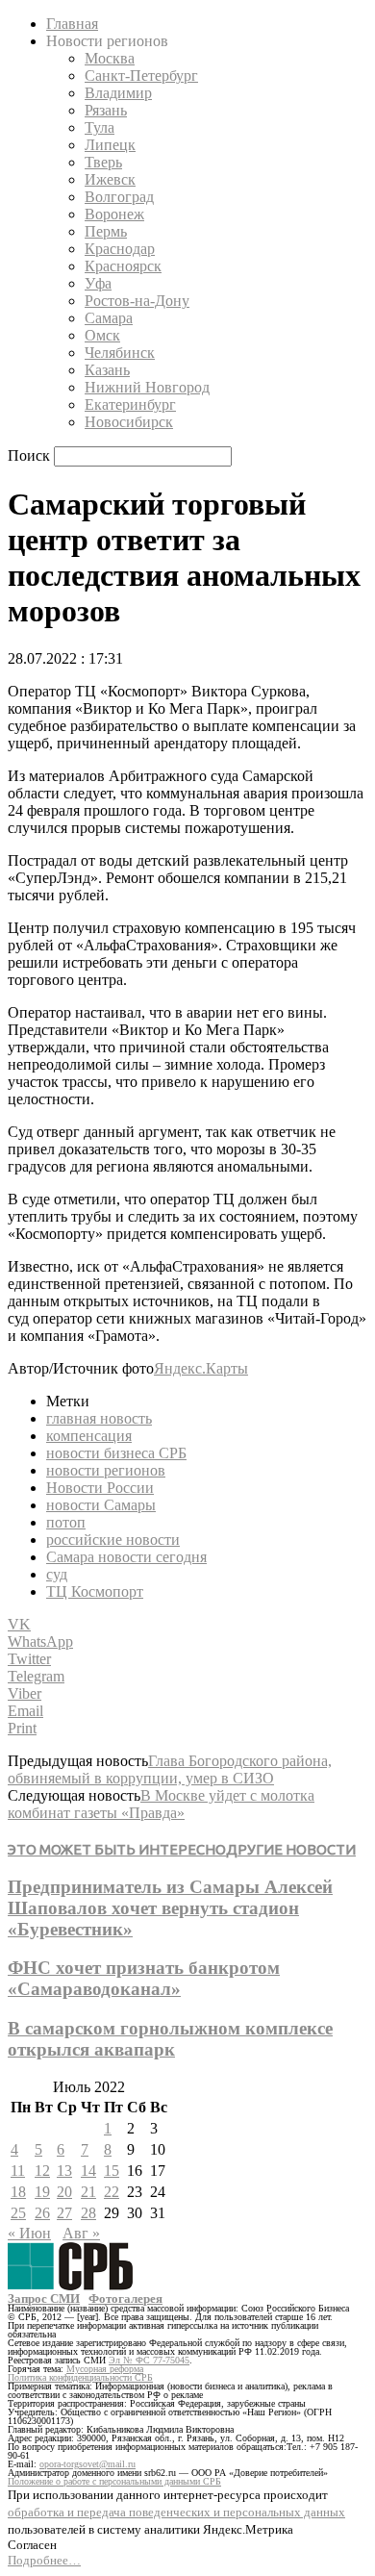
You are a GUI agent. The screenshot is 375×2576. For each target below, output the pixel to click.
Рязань (106, 110)
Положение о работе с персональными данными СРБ (114, 2481)
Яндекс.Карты (201, 1368)
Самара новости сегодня (126, 1557)
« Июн (29, 2233)
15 (112, 2171)
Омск (102, 335)
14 (88, 2171)
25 (18, 2213)
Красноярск (123, 266)
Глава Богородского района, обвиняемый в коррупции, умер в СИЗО (170, 1769)
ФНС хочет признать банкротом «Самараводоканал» (144, 1978)
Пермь (106, 231)
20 (64, 2192)
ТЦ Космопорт (95, 1591)
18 (18, 2192)
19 (42, 2192)
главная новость (99, 1418)
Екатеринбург (130, 404)
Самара (109, 318)
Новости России (100, 1488)
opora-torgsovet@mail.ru (87, 2464)
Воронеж (114, 214)
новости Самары (101, 1505)
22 (112, 2192)
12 (42, 2171)
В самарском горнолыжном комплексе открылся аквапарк (170, 2039)
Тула (100, 127)
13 (64, 2171)
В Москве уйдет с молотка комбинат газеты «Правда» (161, 1804)
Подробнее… (44, 2560)
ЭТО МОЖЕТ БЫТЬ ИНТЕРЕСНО (117, 1849)
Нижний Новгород (147, 387)
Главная (72, 24)
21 (88, 2192)
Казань (107, 370)
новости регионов (106, 1470)
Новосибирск (129, 422)
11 (18, 2171)
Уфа (98, 283)
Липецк (110, 145)
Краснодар (120, 249)
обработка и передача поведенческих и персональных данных (176, 2512)
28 (88, 2213)
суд (57, 1574)
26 (42, 2213)
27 (64, 2213)
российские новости (113, 1540)
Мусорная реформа (105, 2369)
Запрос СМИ (44, 2298)
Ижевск (110, 179)
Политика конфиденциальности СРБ (80, 2377)
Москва (110, 58)
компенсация (89, 1436)
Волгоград (119, 197)
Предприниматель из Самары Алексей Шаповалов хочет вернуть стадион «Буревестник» (170, 1908)
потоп (66, 1522)
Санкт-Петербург (141, 76)
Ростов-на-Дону (137, 301)
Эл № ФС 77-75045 (149, 2360)
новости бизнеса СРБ (116, 1453)
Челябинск (120, 353)
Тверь (103, 162)
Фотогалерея (125, 2298)
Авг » (81, 2233)
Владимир (118, 93)
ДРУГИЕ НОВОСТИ (291, 1849)
